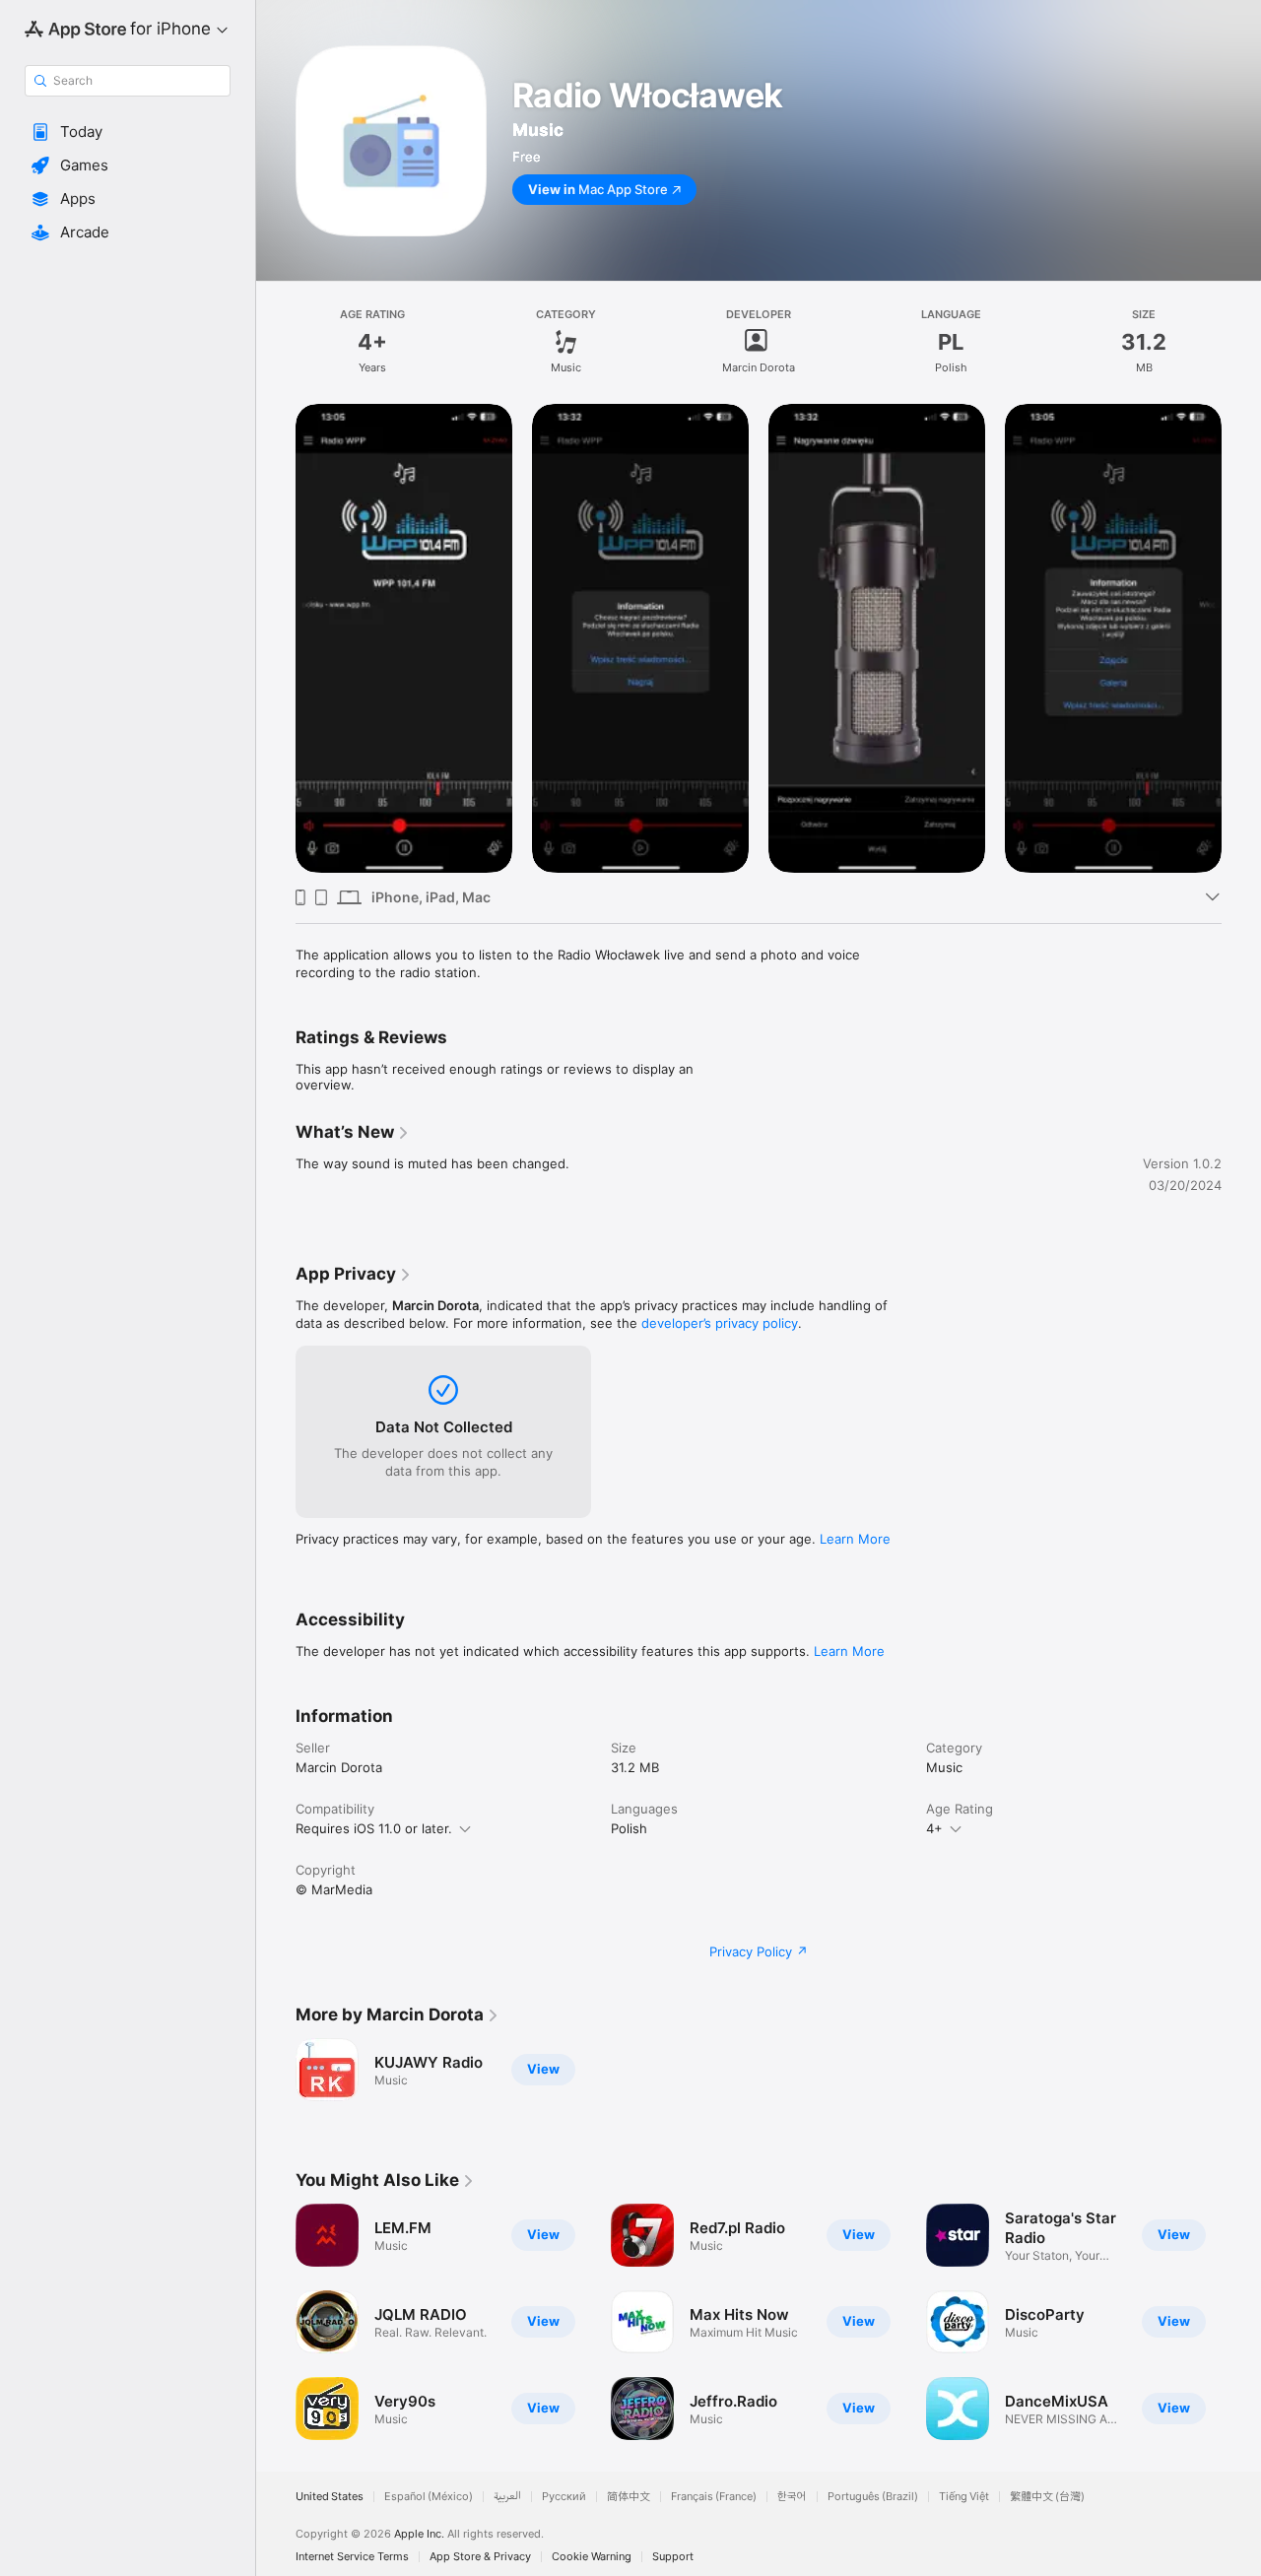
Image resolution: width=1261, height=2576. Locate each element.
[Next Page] (1241, 638)
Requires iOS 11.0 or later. (374, 1828)
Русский (564, 2497)
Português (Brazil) (873, 2497)
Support (673, 2557)
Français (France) (714, 2497)
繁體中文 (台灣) (1047, 2497)
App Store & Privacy (480, 2557)
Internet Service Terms (352, 2557)
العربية (507, 2497)
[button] (128, 132)
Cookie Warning (592, 2557)
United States (330, 2497)
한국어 (792, 2497)
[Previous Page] (276, 638)
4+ (934, 1828)
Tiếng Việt (964, 2497)
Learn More (855, 1539)
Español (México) (429, 2497)
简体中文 (629, 2497)
